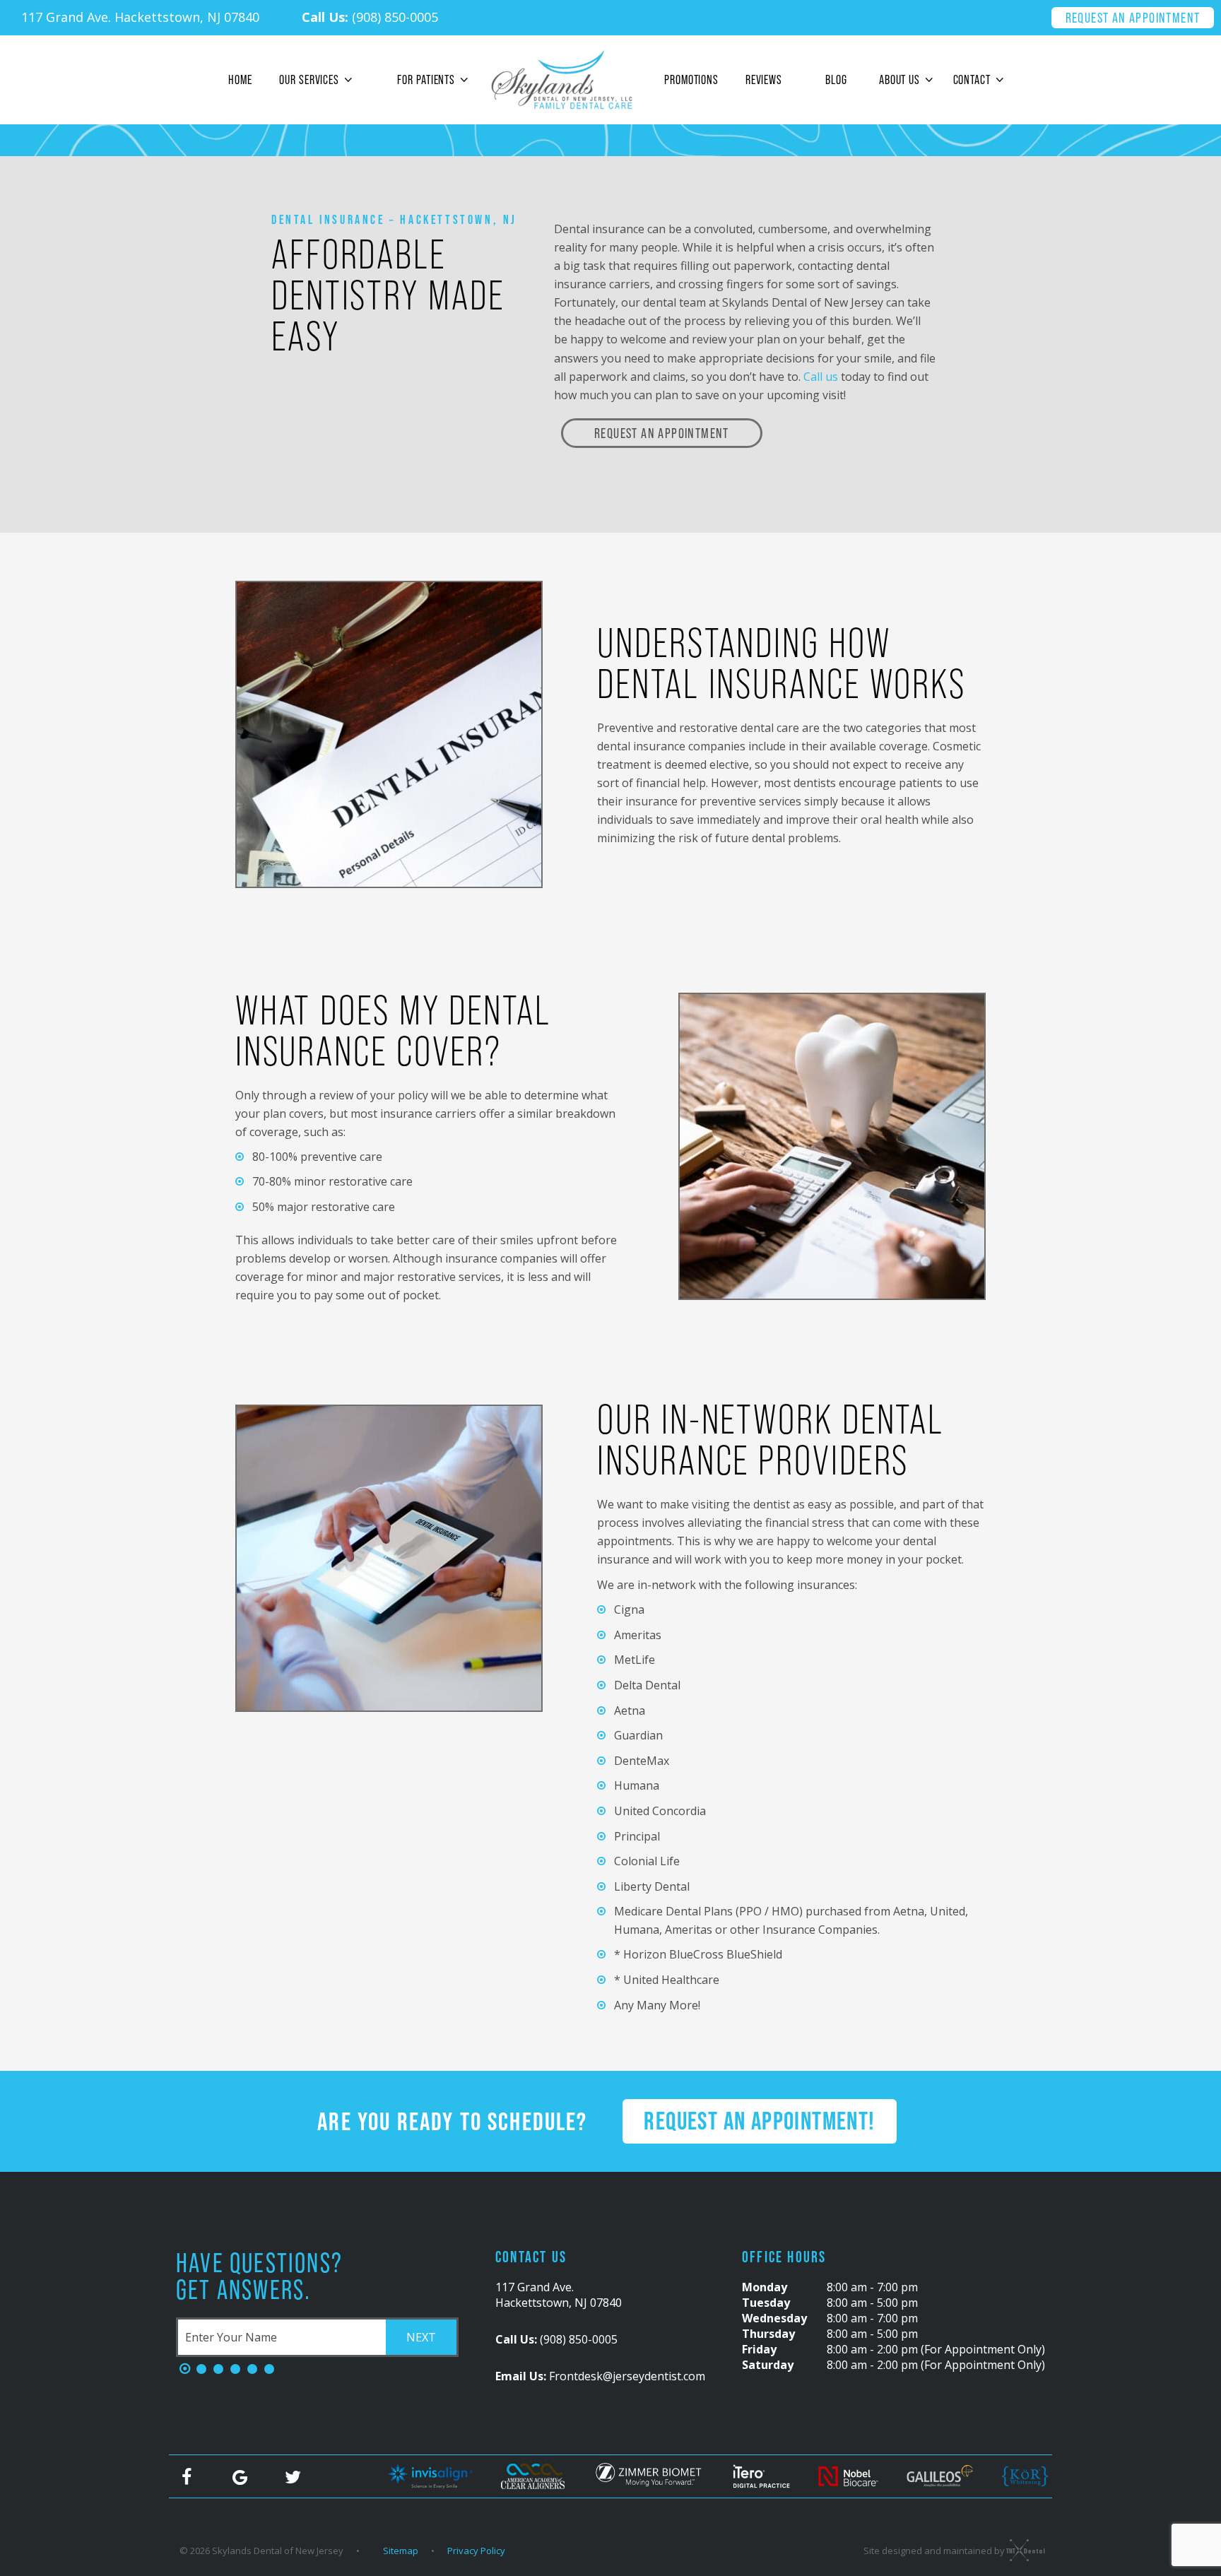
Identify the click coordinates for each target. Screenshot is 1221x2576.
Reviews (764, 79)
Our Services (309, 79)
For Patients (426, 79)
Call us (821, 377)
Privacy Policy (476, 2551)
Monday (765, 2287)
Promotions (691, 79)
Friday (759, 2349)
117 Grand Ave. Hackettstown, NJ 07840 (140, 17)
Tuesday (766, 2303)
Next (421, 2337)
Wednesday (774, 2318)
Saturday (768, 2365)
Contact (972, 79)
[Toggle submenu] (348, 80)
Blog (836, 79)
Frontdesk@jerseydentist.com (600, 2376)
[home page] (561, 80)
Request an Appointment (1133, 18)
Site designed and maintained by (935, 2551)
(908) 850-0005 (370, 17)
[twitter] (293, 2476)
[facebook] (187, 2476)
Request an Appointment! (759, 2121)
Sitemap (401, 2551)
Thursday (768, 2334)
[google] (240, 2476)
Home (240, 79)
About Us (899, 79)
